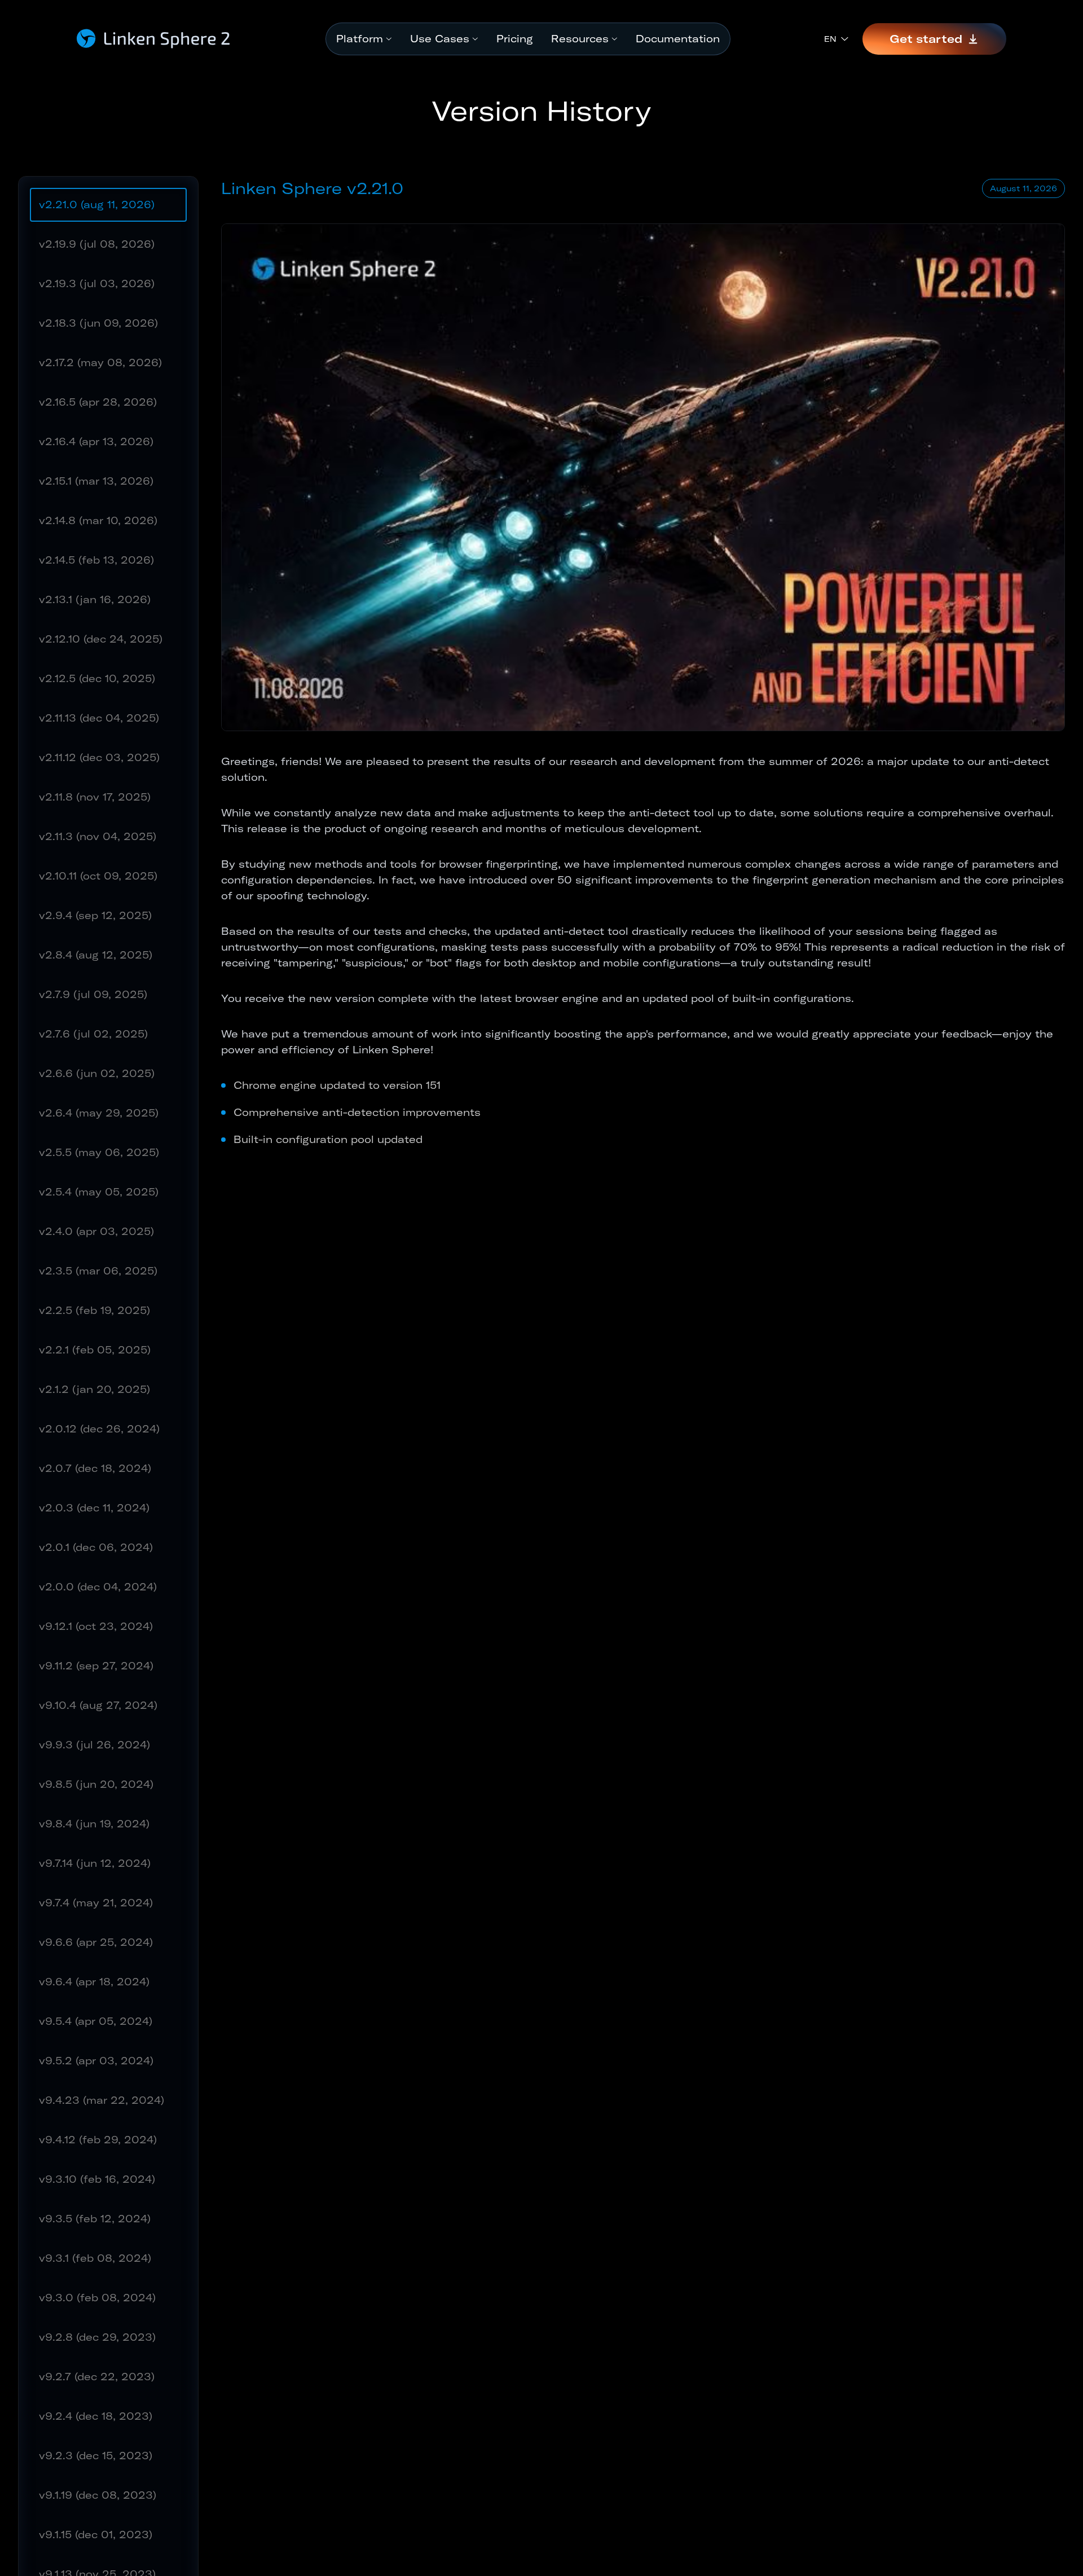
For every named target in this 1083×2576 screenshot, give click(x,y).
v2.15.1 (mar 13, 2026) (96, 481)
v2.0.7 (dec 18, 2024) (95, 1468)
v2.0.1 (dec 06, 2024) (96, 1547)
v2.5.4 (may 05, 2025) (99, 1192)
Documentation (678, 39)
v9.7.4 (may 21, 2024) (96, 1903)
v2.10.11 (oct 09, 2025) (98, 876)
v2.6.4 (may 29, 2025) (99, 1113)
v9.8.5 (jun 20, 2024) (96, 1784)
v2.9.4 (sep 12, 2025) (95, 915)
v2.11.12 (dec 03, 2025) (99, 757)
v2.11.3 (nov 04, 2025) (98, 836)
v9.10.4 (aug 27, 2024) (98, 1705)
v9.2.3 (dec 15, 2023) (96, 2456)
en (830, 39)
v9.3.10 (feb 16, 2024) (97, 2179)
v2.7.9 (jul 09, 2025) (93, 994)
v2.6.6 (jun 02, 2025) (97, 1073)
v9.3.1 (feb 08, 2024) (95, 2258)
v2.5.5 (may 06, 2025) (99, 1152)
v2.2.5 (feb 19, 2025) (94, 1310)
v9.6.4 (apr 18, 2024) (94, 1982)
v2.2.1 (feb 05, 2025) (95, 1350)
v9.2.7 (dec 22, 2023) (97, 2377)
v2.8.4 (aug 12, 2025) (96, 955)
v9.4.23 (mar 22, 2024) (102, 2100)
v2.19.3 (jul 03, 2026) (97, 283)
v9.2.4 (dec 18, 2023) (96, 2416)
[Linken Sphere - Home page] (154, 39)
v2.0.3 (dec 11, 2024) (94, 1508)
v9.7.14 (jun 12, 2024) (95, 1863)
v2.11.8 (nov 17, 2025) (95, 797)
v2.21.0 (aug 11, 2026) (97, 205)
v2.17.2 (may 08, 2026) (100, 362)
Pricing (515, 39)
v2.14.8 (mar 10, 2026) (98, 520)
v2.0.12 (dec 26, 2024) (99, 1429)
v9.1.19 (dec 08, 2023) (98, 2495)
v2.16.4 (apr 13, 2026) (96, 441)
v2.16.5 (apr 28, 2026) (98, 402)
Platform (360, 39)
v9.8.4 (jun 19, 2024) (94, 1824)
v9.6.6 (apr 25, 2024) (96, 1942)
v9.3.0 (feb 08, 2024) (97, 2298)
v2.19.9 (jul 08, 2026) (97, 244)
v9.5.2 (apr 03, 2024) (96, 2061)
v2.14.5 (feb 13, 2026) (96, 560)
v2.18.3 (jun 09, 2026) (98, 323)
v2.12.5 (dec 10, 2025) (97, 678)
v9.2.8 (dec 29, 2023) (97, 2337)
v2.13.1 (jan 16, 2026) (95, 599)
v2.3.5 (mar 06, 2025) (98, 1271)
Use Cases (440, 39)
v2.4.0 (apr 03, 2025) (96, 1231)
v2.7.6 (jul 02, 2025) (93, 1034)
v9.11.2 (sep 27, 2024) (96, 1666)
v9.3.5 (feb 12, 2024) (95, 2219)
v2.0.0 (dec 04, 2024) (98, 1587)
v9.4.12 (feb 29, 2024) (98, 2140)
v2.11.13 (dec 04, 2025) (99, 718)
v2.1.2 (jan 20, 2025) (94, 1389)
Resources (580, 39)
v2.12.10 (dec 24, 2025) (101, 639)
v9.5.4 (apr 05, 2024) (96, 2021)
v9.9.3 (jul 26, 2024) (94, 1745)
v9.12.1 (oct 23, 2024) (96, 1626)
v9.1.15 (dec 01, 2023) (96, 2535)
